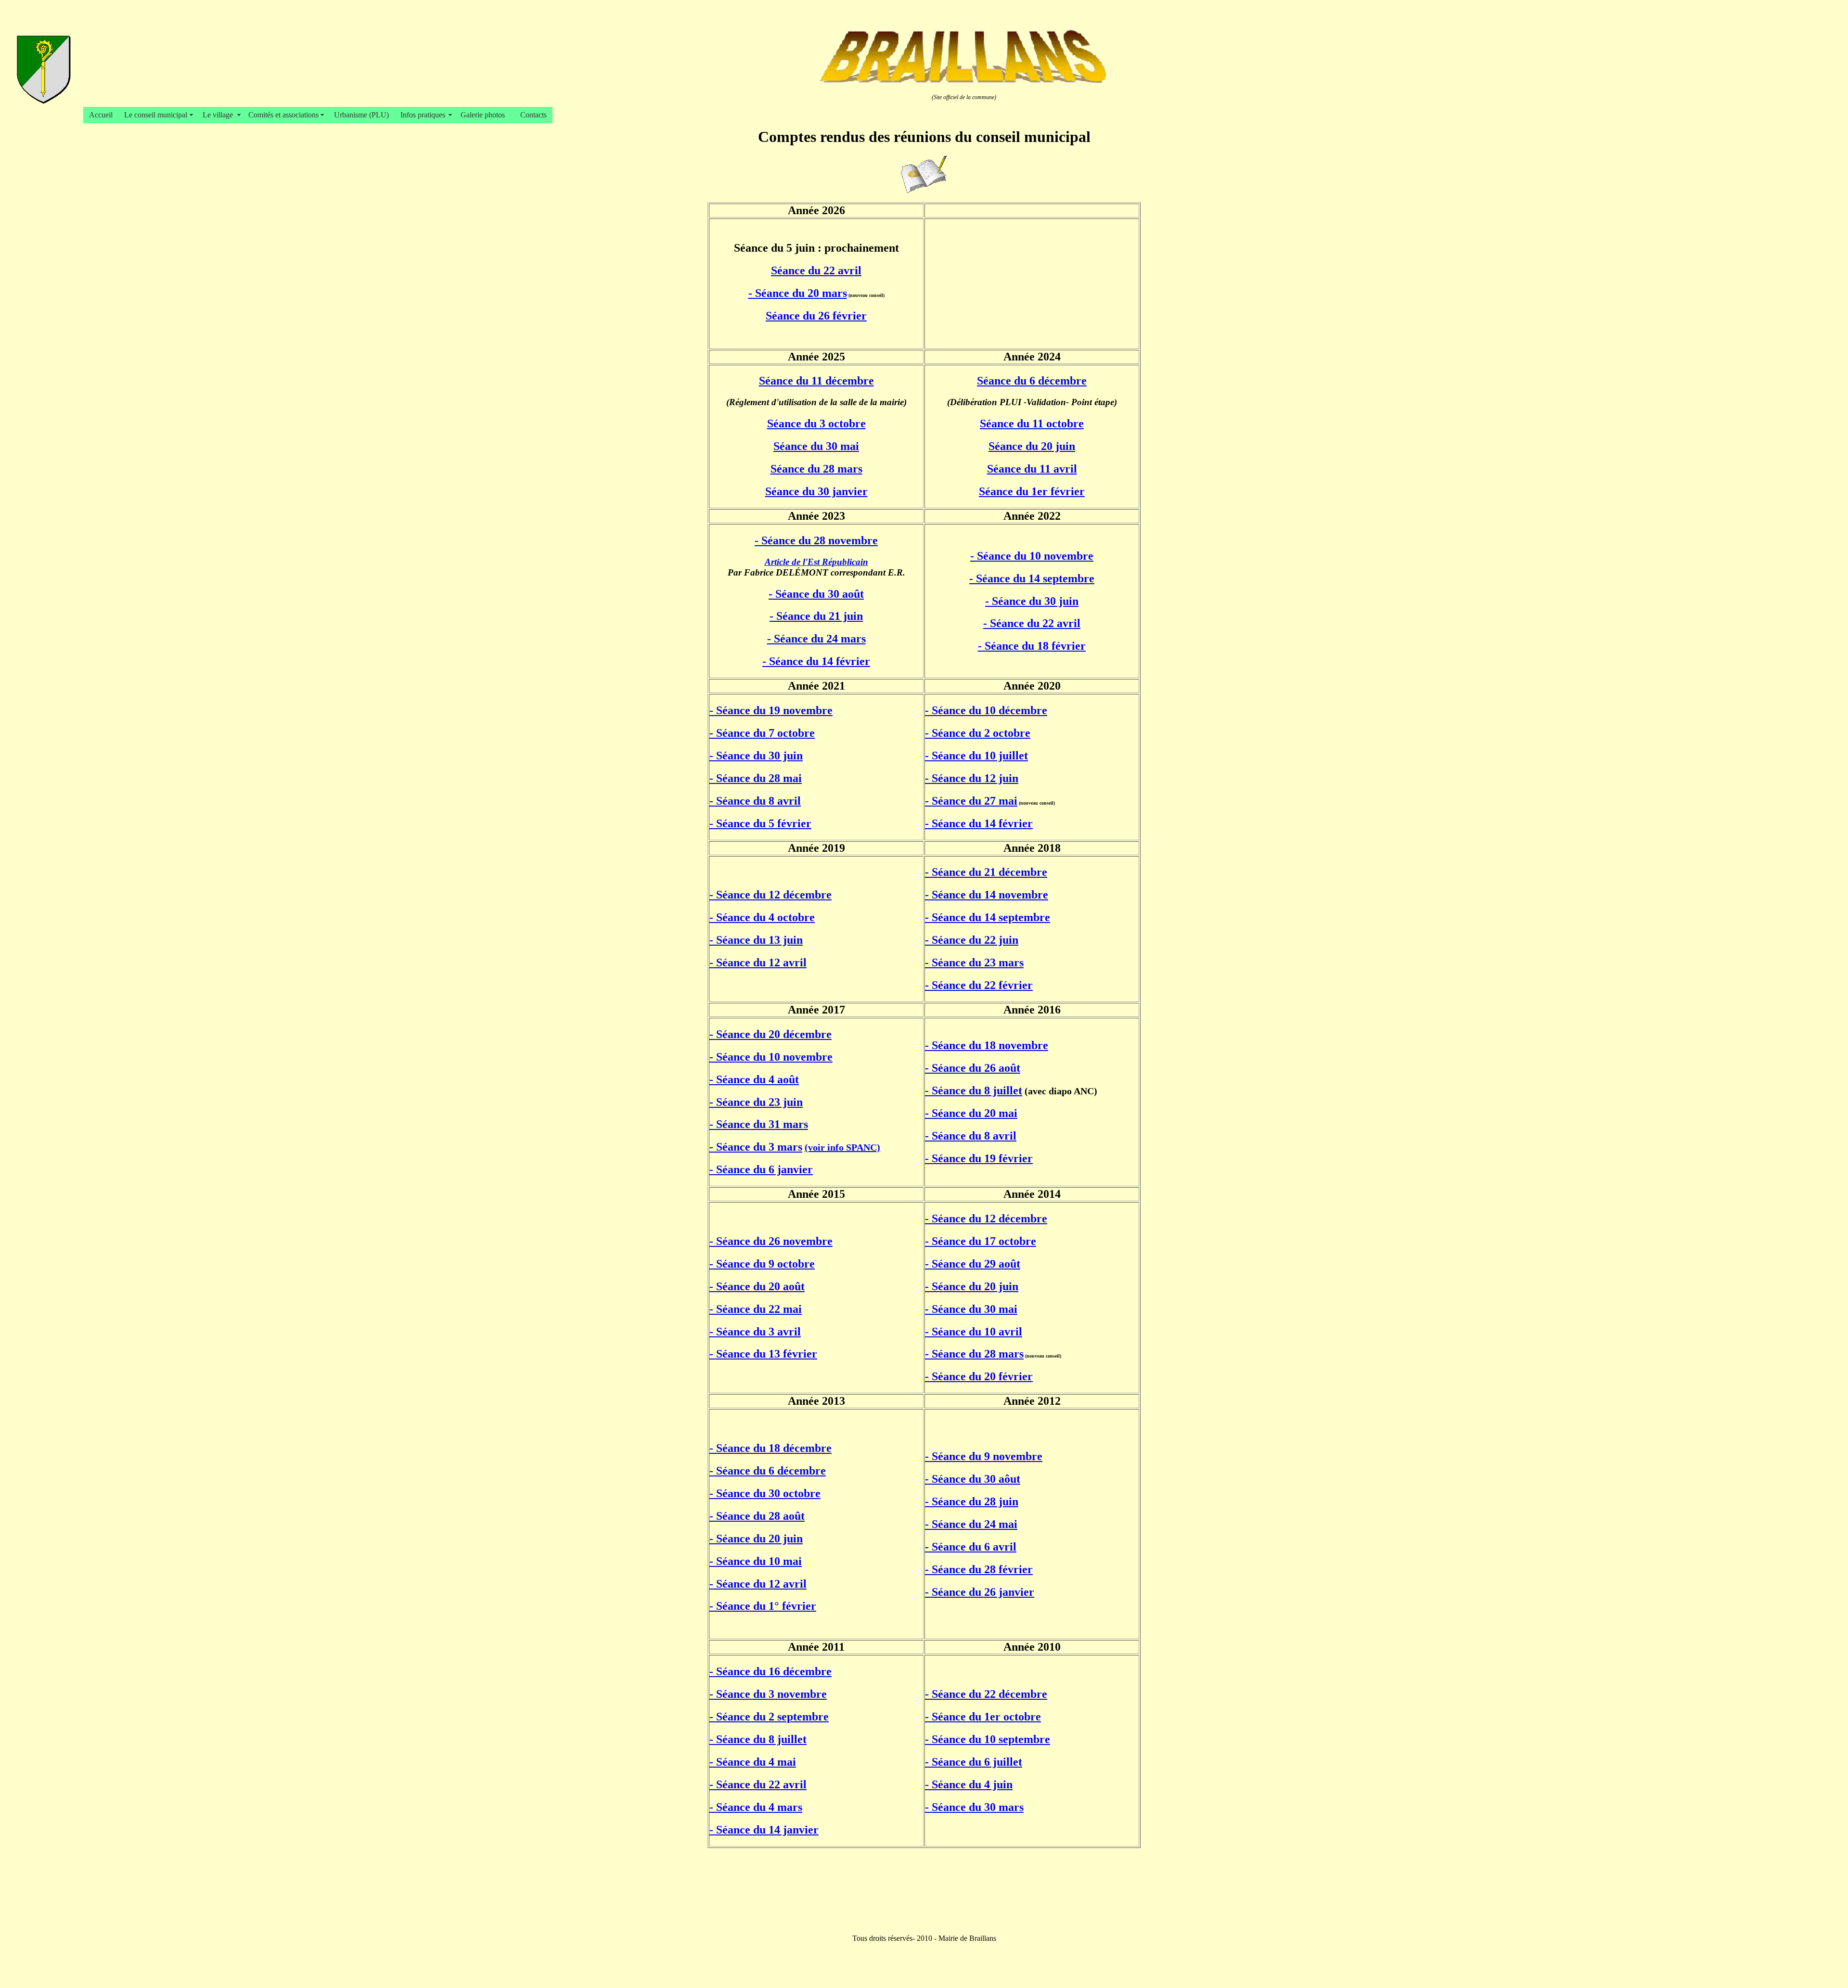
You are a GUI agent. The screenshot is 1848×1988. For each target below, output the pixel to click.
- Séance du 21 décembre (986, 872)
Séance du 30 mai (816, 446)
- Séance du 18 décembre (770, 1448)
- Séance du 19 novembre (771, 710)
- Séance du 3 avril (755, 1332)
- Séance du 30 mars (974, 1807)
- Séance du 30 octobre (765, 1493)
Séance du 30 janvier (816, 491)
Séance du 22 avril (816, 270)
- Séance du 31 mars (759, 1124)
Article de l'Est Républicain (816, 562)
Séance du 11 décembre (816, 381)
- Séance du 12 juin (972, 778)
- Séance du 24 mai (971, 1524)
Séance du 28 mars (816, 469)
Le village (220, 115)
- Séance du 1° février (763, 1606)
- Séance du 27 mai (971, 801)
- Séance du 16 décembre (770, 1671)
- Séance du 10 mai (756, 1561)
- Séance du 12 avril (758, 962)
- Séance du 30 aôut (973, 1479)
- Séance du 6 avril (971, 1547)
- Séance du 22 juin (972, 940)
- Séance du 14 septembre (1032, 578)
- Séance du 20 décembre (770, 1034)
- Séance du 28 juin (972, 1501)
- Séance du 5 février (760, 823)
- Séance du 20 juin (972, 1286)
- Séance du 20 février (979, 1376)
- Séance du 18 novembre (987, 1045)
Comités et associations (285, 115)
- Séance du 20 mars (798, 293)
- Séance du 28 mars (974, 1354)
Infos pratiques (425, 115)
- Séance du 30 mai (971, 1309)
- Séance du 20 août (757, 1286)
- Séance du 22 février (979, 985)
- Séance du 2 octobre (978, 733)
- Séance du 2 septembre (769, 1717)
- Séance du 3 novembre (768, 1694)
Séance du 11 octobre (1032, 423)
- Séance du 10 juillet (976, 756)
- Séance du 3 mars (756, 1147)
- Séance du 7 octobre (762, 733)
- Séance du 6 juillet (974, 1762)
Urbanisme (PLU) (361, 115)
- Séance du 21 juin (816, 616)
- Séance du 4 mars (756, 1807)
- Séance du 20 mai (971, 1113)
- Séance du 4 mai (753, 1762)
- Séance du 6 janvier (761, 1169)
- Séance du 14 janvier (764, 1830)
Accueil (101, 115)
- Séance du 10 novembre (1032, 556)
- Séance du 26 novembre (771, 1241)
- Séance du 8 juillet (974, 1090)
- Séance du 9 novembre (984, 1456)
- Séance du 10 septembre (988, 1739)
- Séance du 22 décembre (986, 1694)
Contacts (533, 115)
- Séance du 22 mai (756, 1309)
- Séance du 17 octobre (981, 1241)
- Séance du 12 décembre (770, 895)
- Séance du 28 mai (756, 778)
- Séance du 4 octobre (762, 917)
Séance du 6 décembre (1032, 381)
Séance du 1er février (1032, 491)
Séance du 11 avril (1032, 469)
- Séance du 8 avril (755, 801)
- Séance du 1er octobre (983, 1717)
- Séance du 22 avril (1032, 623)
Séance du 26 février (816, 316)
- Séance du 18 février (1032, 646)
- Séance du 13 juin (756, 940)
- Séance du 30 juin (1032, 601)
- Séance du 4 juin (969, 1784)
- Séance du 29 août (973, 1264)
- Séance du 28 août (757, 1516)
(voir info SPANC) (842, 1147)
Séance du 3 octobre (816, 423)
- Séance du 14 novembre (987, 895)
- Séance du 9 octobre (762, 1264)
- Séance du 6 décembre (768, 1471)
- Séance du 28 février (979, 1569)
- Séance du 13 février (763, 1354)
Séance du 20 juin (1032, 446)
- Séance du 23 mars (974, 962)
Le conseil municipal (158, 115)
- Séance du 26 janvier (980, 1592)
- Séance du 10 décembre (986, 710)
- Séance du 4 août (754, 1079)
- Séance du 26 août (973, 1068)
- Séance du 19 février (979, 1158)
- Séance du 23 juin (756, 1102)
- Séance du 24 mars (816, 639)
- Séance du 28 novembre (816, 540)
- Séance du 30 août (816, 594)
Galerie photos (485, 115)
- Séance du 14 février (816, 661)
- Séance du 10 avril (974, 1332)
